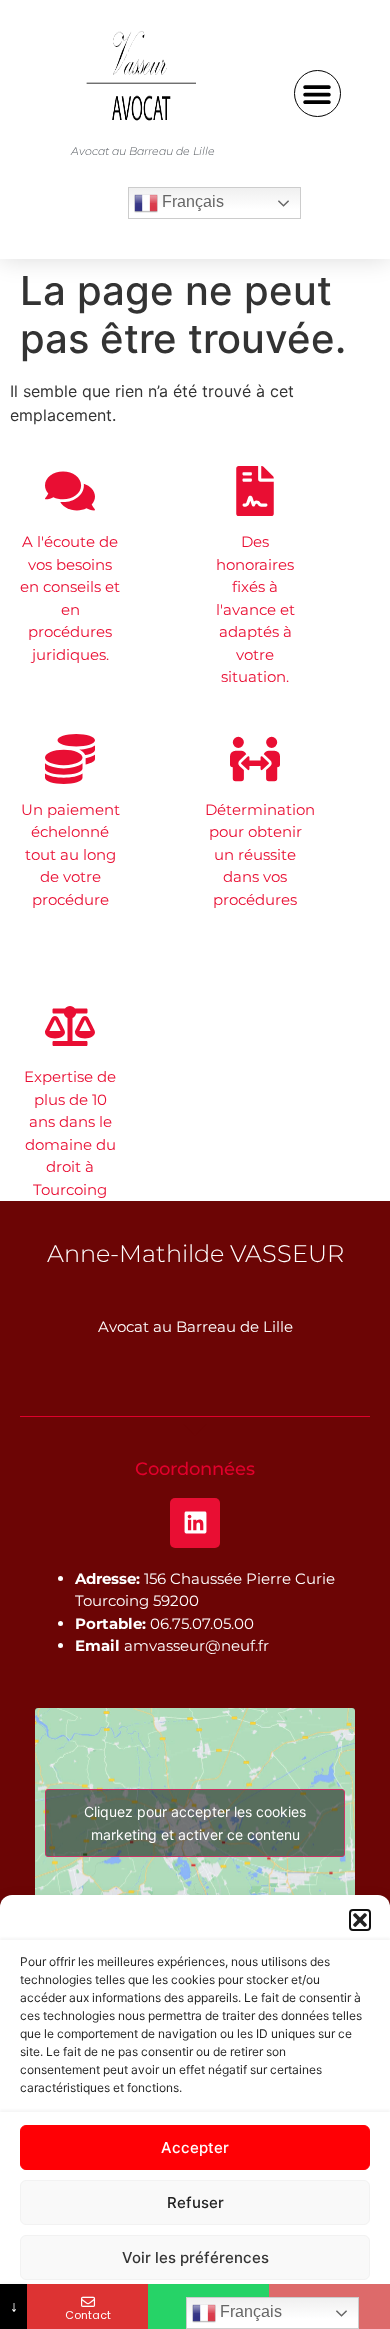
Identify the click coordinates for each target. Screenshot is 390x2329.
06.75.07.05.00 (202, 1623)
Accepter (195, 2147)
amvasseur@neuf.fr (196, 1645)
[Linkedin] (195, 1523)
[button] (360, 1920)
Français (191, 201)
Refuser (195, 2202)
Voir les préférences (195, 2257)
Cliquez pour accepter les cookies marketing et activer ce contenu (195, 1823)
